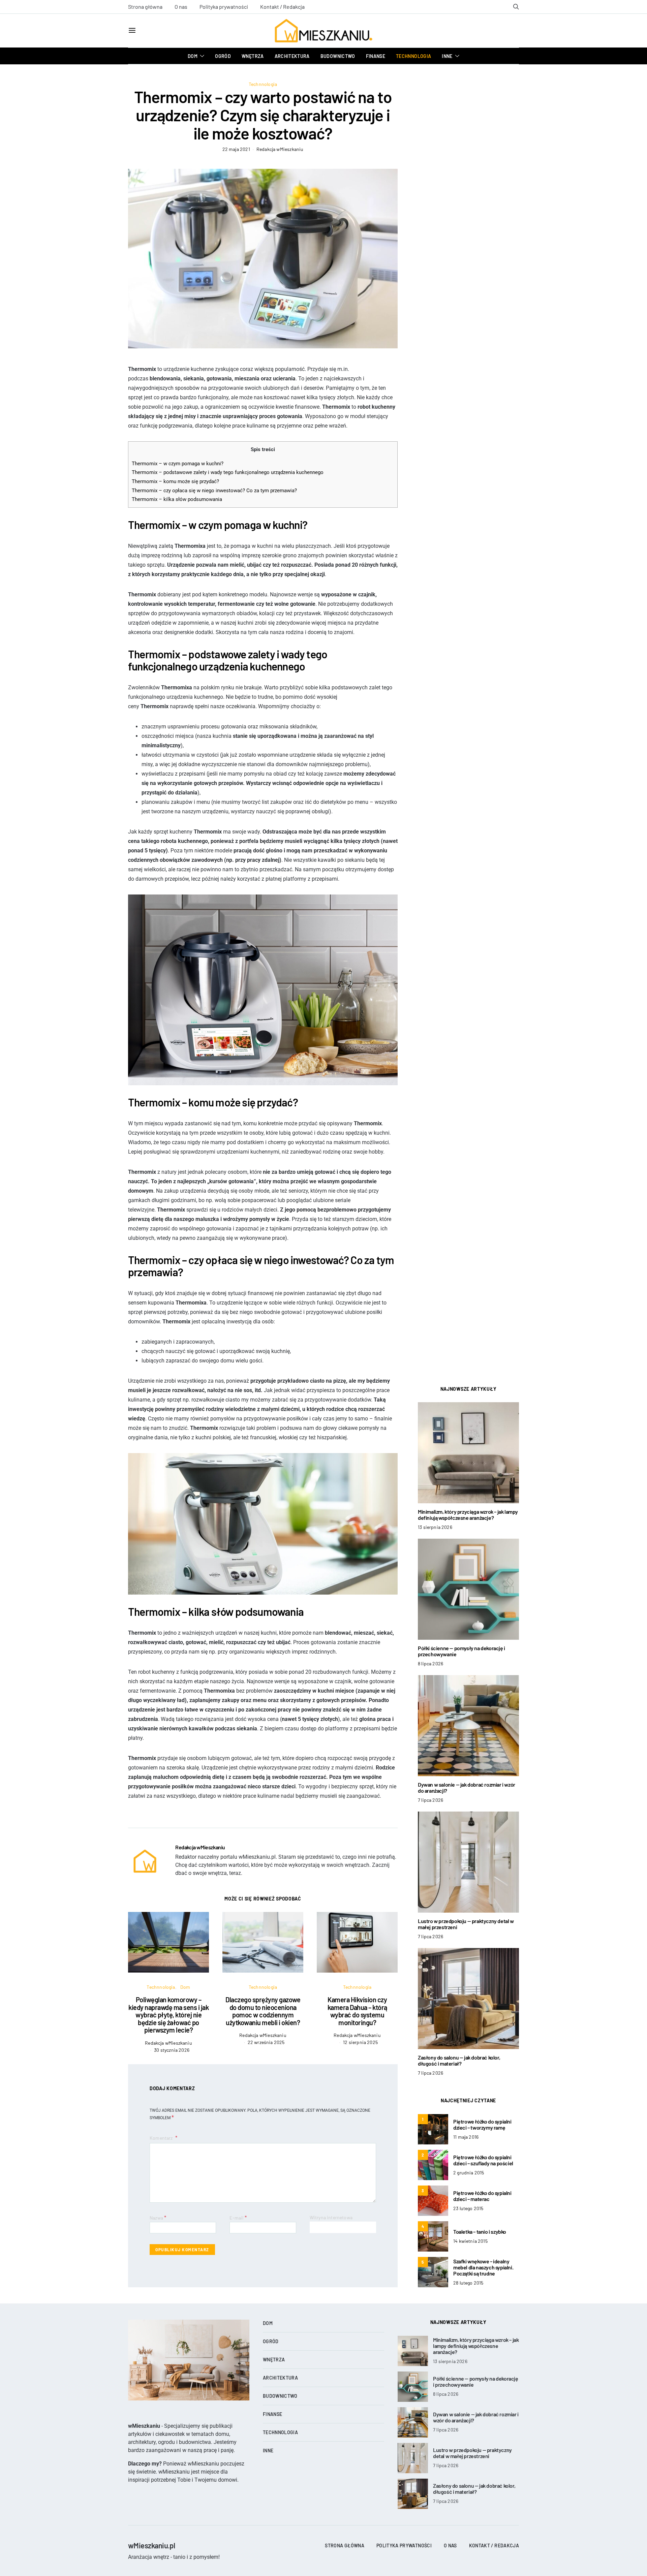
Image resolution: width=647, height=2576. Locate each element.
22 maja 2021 (236, 149)
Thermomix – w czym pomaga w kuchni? (178, 464)
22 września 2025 (266, 2042)
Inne (447, 56)
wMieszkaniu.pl (151, 2545)
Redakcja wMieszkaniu (280, 149)
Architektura (292, 56)
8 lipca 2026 (430, 1663)
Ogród (223, 56)
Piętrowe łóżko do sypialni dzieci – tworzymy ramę (482, 2124)
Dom (193, 56)
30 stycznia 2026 (172, 2050)
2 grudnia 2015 (469, 2173)
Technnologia (413, 56)
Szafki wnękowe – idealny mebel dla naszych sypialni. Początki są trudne (483, 2267)
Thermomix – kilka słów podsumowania (177, 499)
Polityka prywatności (224, 7)
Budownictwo (338, 56)
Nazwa (158, 2217)
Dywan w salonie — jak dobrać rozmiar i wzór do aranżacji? (467, 1787)
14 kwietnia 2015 (470, 2241)
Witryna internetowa (331, 2217)
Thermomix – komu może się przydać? (175, 481)
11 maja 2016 (466, 2137)
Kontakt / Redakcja (282, 7)
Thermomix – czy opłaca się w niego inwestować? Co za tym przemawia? (214, 491)
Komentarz (162, 2138)
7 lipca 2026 (430, 1800)
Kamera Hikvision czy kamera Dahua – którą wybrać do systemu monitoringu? (357, 2011)
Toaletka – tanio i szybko (480, 2232)
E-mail (238, 2217)
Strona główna (145, 7)
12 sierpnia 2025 (360, 2042)
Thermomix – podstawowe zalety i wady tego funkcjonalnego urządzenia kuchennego (228, 472)
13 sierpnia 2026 (435, 1527)
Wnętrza (253, 56)
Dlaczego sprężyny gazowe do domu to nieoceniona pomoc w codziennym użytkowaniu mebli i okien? (263, 2011)
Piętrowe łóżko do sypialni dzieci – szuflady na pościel (483, 2160)
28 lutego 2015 (468, 2283)
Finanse (376, 56)
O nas (181, 7)
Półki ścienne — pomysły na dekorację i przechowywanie (461, 1651)
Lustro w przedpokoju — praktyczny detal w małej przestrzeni (466, 1924)
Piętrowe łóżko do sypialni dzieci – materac (482, 2196)
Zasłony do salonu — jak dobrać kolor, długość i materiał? (459, 2060)
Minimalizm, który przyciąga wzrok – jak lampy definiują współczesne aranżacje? (468, 1515)
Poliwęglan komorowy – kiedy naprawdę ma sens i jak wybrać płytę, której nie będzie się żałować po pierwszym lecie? (168, 2015)
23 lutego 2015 (468, 2208)
